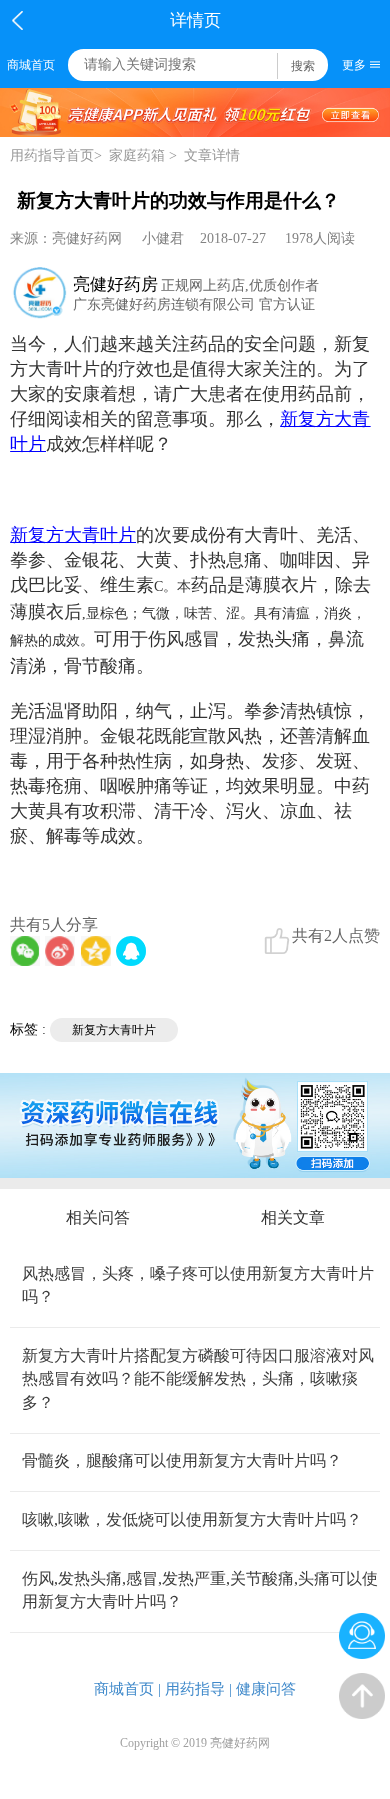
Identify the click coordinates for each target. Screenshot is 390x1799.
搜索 (303, 66)
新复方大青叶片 (114, 1030)
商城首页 (31, 65)
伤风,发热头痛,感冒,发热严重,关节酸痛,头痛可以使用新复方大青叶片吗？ (200, 1590)
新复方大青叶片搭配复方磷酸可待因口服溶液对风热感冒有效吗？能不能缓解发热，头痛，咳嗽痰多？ (198, 1379)
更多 (354, 65)
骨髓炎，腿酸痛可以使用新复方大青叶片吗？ (182, 1460)
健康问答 (266, 1689)
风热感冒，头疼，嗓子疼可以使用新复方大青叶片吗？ (198, 1285)
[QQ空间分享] (96, 951)
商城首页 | (127, 1689)
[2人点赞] (277, 941)
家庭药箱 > (143, 155)
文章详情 (212, 155)
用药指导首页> (56, 155)
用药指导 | (198, 1689)
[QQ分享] (131, 951)
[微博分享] (60, 951)
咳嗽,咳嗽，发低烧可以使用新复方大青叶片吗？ (192, 1519)
